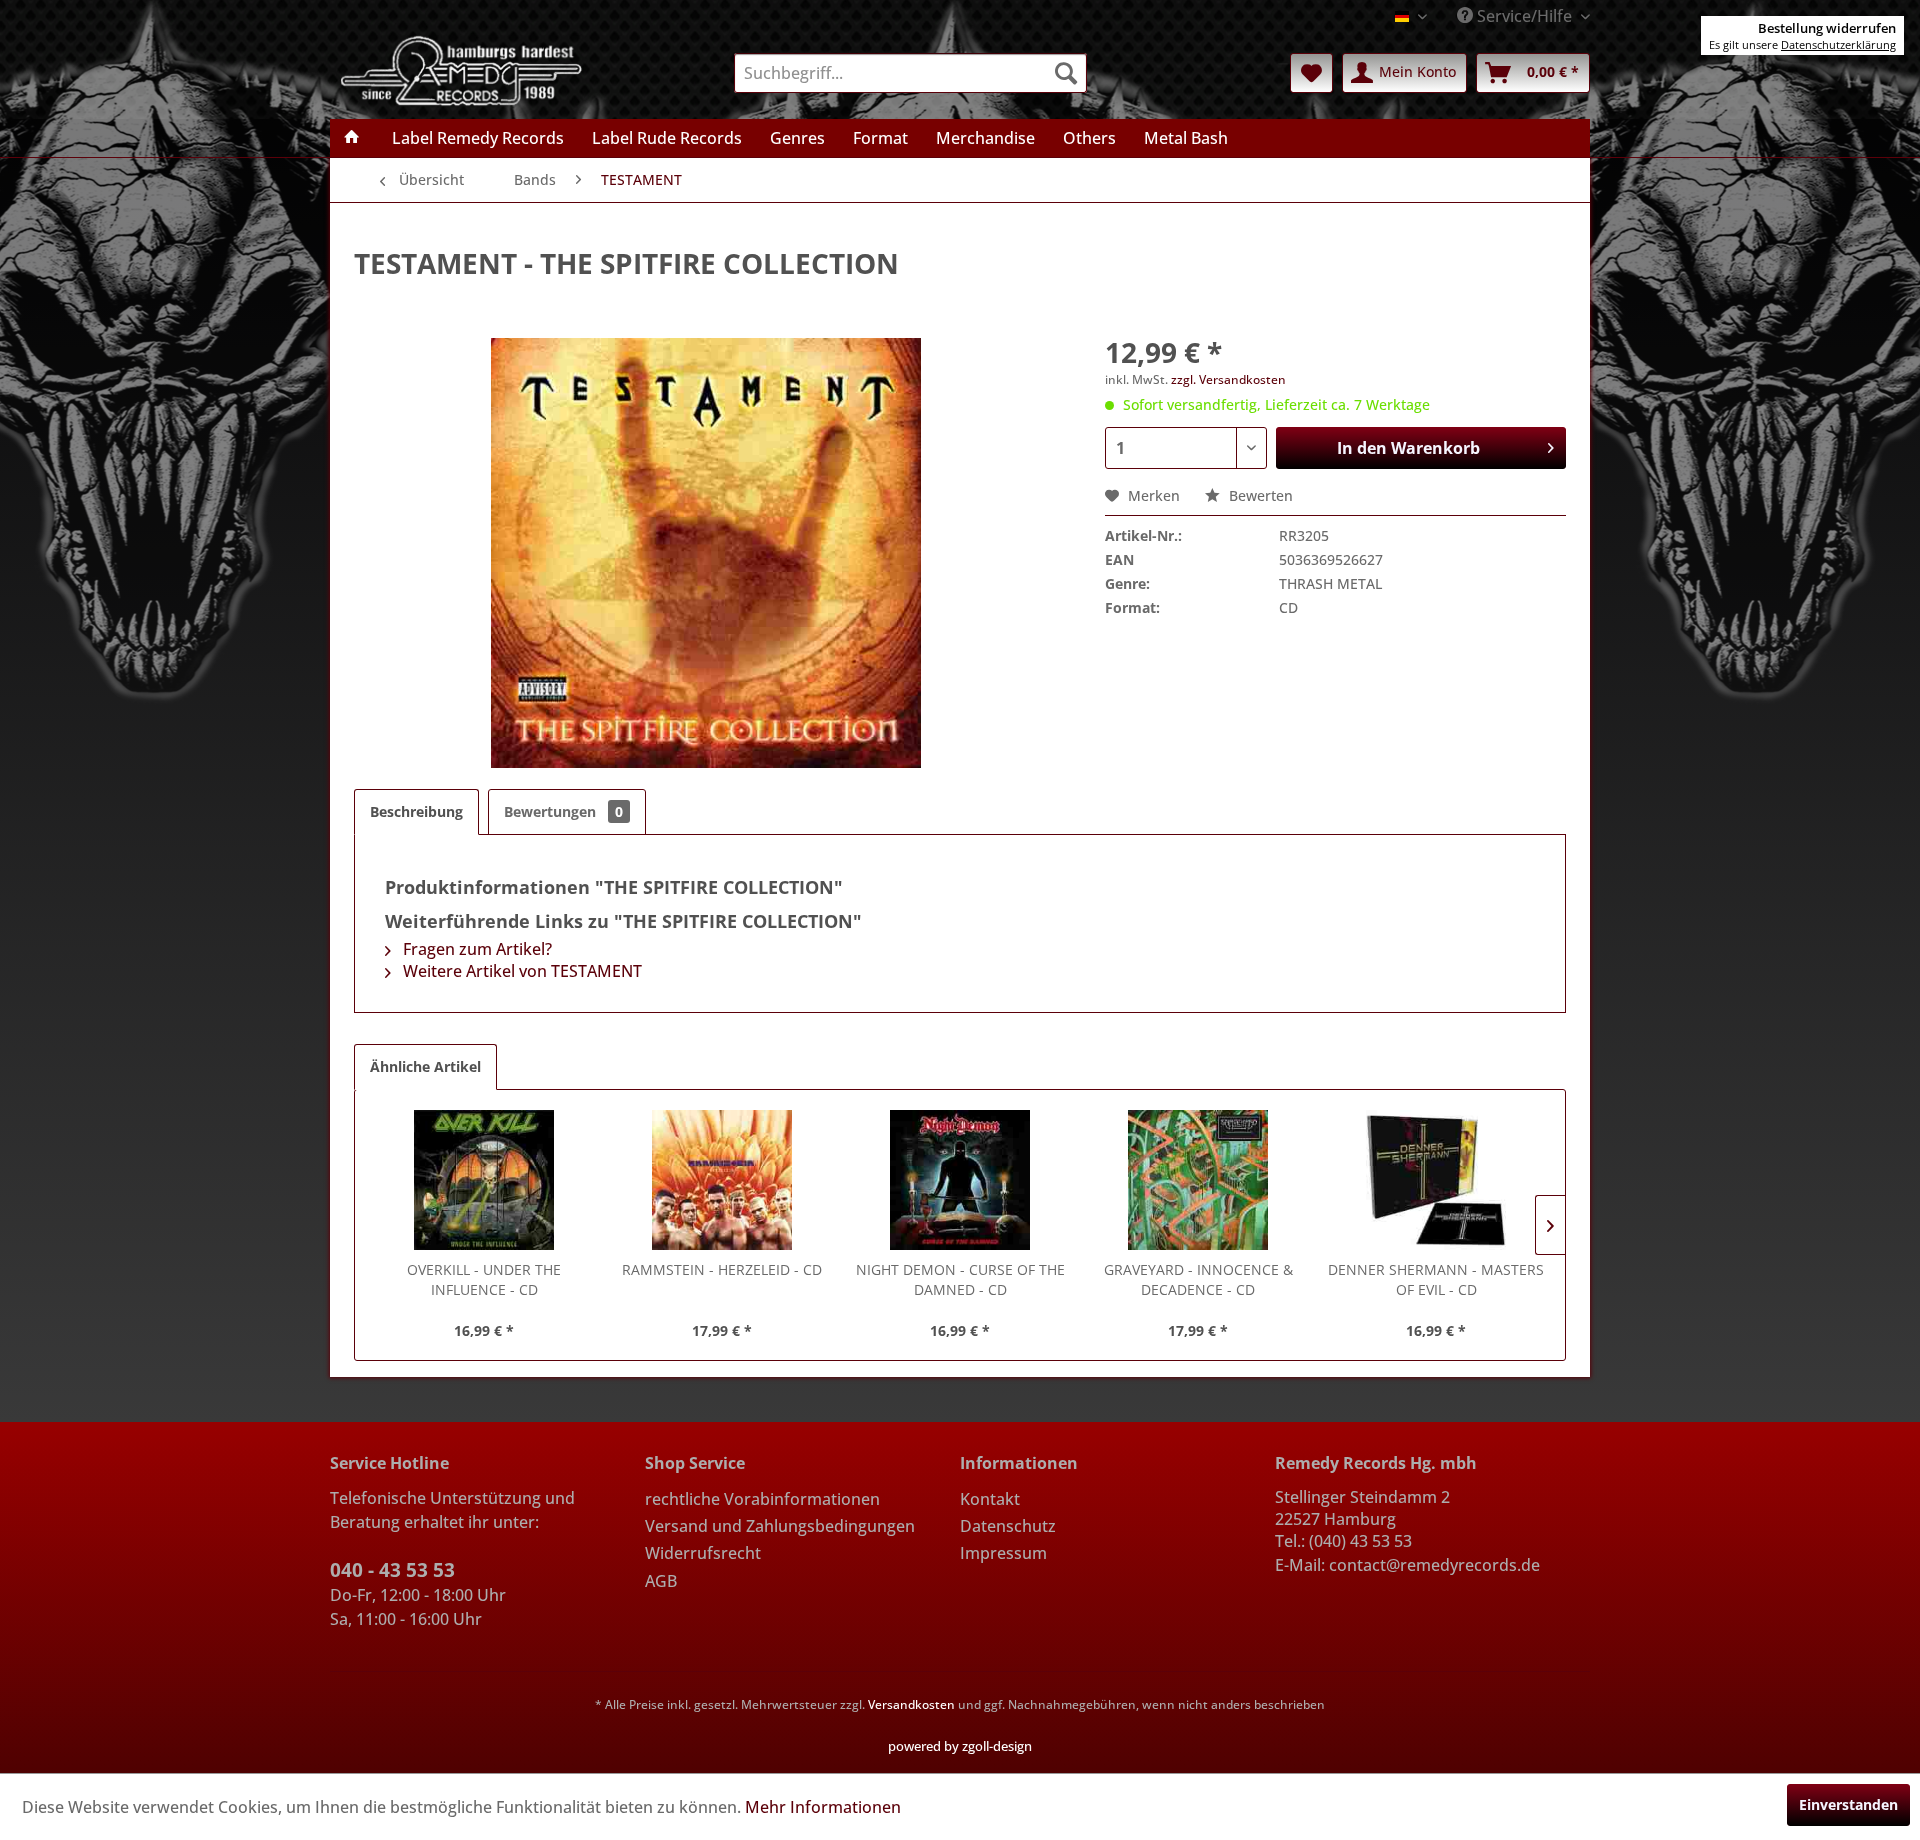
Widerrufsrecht (703, 1553)
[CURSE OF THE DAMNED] (960, 1180)
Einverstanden (1848, 1804)
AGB (661, 1581)
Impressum (1003, 1553)
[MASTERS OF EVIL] (1436, 1180)
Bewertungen (563, 811)
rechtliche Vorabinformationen (762, 1499)
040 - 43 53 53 (392, 1570)
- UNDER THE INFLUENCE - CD (484, 1279)
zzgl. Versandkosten (1228, 379)
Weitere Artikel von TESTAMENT (520, 971)
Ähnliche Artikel (425, 1066)
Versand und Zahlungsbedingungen (780, 1526)
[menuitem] (910, 73)
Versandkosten (911, 1704)
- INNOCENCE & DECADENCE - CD (1198, 1279)
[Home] (352, 138)
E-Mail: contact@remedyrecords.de (1407, 1565)
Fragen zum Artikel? (475, 949)
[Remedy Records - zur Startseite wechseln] (462, 69)
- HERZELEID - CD (722, 1269)
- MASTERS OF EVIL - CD (1436, 1279)
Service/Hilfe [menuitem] (1524, 16)
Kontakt (990, 1499)
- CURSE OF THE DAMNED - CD (960, 1279)
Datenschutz (1008, 1526)
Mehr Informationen (823, 1807)
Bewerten (1259, 495)
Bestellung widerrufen (1827, 28)
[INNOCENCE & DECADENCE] (1198, 1180)
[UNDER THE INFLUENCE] (484, 1180)
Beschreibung (416, 811)
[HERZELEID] (722, 1180)
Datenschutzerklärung (1838, 44)
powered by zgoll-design (960, 1746)
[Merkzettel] (1311, 73)
